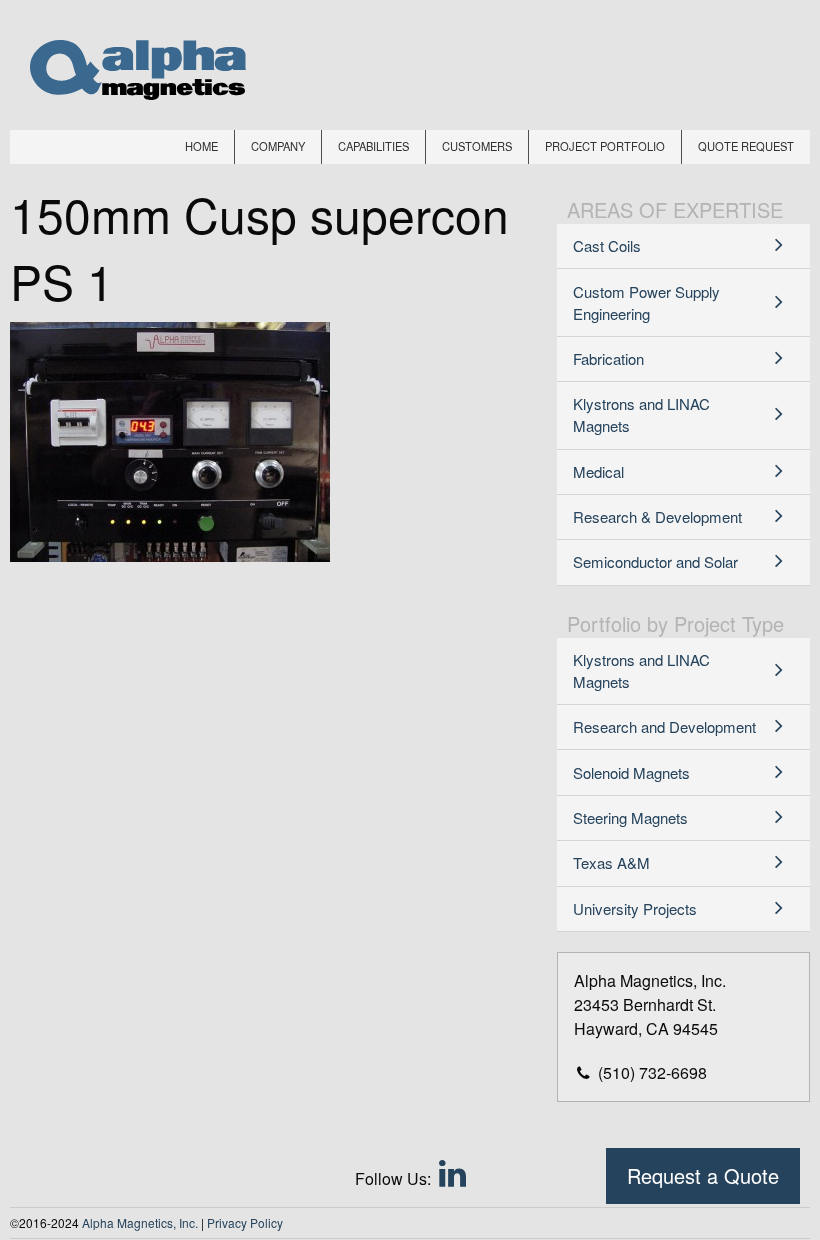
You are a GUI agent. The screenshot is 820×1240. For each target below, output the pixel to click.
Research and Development (664, 726)
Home (201, 146)
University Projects (635, 908)
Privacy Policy (245, 1222)
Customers (477, 146)
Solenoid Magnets (631, 772)
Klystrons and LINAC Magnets (641, 414)
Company (278, 146)
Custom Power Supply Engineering (646, 302)
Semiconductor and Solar (655, 561)
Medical (598, 471)
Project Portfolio (605, 146)
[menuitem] (202, 147)
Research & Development (657, 516)
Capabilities (373, 146)
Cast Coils (607, 245)
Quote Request (746, 146)
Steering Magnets (630, 817)
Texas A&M (611, 862)
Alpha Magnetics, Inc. (140, 1222)
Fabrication (608, 358)
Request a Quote (703, 1175)
